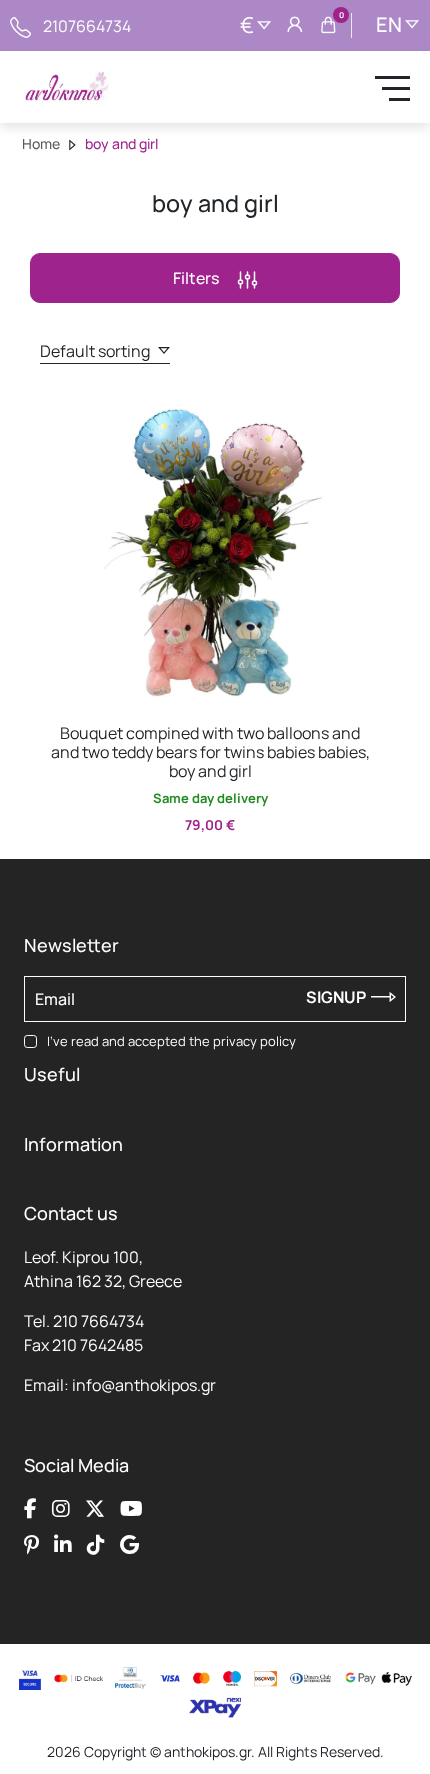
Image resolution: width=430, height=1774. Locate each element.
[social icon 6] (63, 1544)
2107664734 (87, 26)
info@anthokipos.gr (144, 1385)
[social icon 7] (96, 1544)
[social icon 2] (61, 1508)
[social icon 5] (31, 1544)
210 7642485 (97, 1345)
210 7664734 (98, 1321)
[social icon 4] (131, 1508)
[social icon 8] (129, 1544)
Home (41, 143)
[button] (65, 415)
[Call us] (20, 25)
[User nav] (295, 26)
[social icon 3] (95, 1508)
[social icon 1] (30, 1508)
